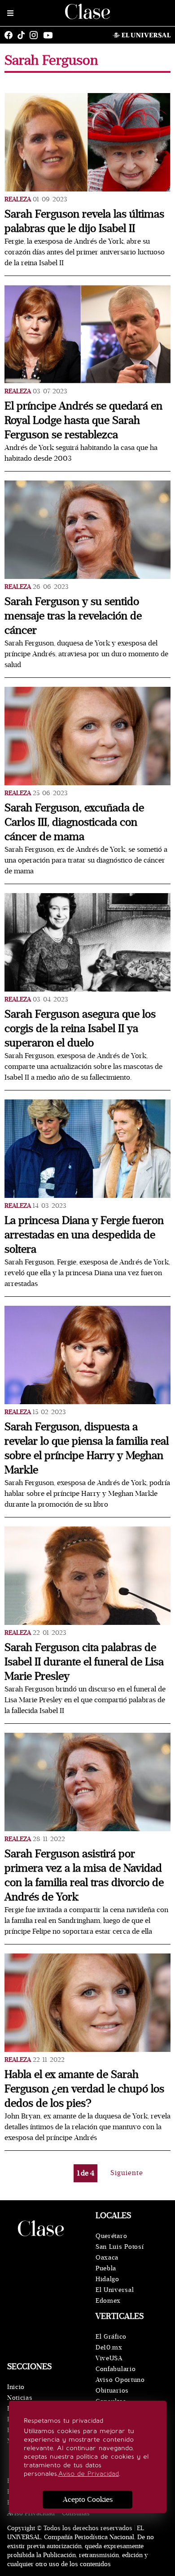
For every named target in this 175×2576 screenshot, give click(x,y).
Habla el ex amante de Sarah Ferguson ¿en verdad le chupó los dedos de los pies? (84, 2089)
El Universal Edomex (115, 2295)
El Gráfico (111, 2337)
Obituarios (112, 2391)
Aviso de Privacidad (89, 2474)
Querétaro (111, 2236)
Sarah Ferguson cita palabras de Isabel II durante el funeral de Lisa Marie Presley (84, 1662)
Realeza (18, 199)
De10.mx (109, 2347)
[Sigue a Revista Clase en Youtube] (50, 35)
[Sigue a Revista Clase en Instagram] (36, 35)
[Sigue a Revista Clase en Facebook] (11, 35)
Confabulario (116, 2369)
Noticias (20, 2398)
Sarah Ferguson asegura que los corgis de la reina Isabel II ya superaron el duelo (80, 1029)
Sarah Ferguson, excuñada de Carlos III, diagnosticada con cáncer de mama (74, 822)
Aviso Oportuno (120, 2380)
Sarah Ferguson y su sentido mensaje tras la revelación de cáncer (73, 616)
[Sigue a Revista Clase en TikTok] (23, 35)
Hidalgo (107, 2279)
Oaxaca (107, 2258)
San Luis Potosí (120, 2247)
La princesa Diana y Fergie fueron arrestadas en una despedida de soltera (84, 1235)
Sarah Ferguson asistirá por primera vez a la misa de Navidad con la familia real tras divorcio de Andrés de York (84, 1875)
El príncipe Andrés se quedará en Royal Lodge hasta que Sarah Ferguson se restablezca (83, 420)
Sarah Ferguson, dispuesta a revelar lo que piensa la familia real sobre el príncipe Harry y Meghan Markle (87, 1448)
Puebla (106, 2268)
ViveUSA (109, 2358)
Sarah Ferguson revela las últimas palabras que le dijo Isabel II (84, 221)
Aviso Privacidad (31, 2513)
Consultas (76, 2513)
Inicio (16, 2387)
